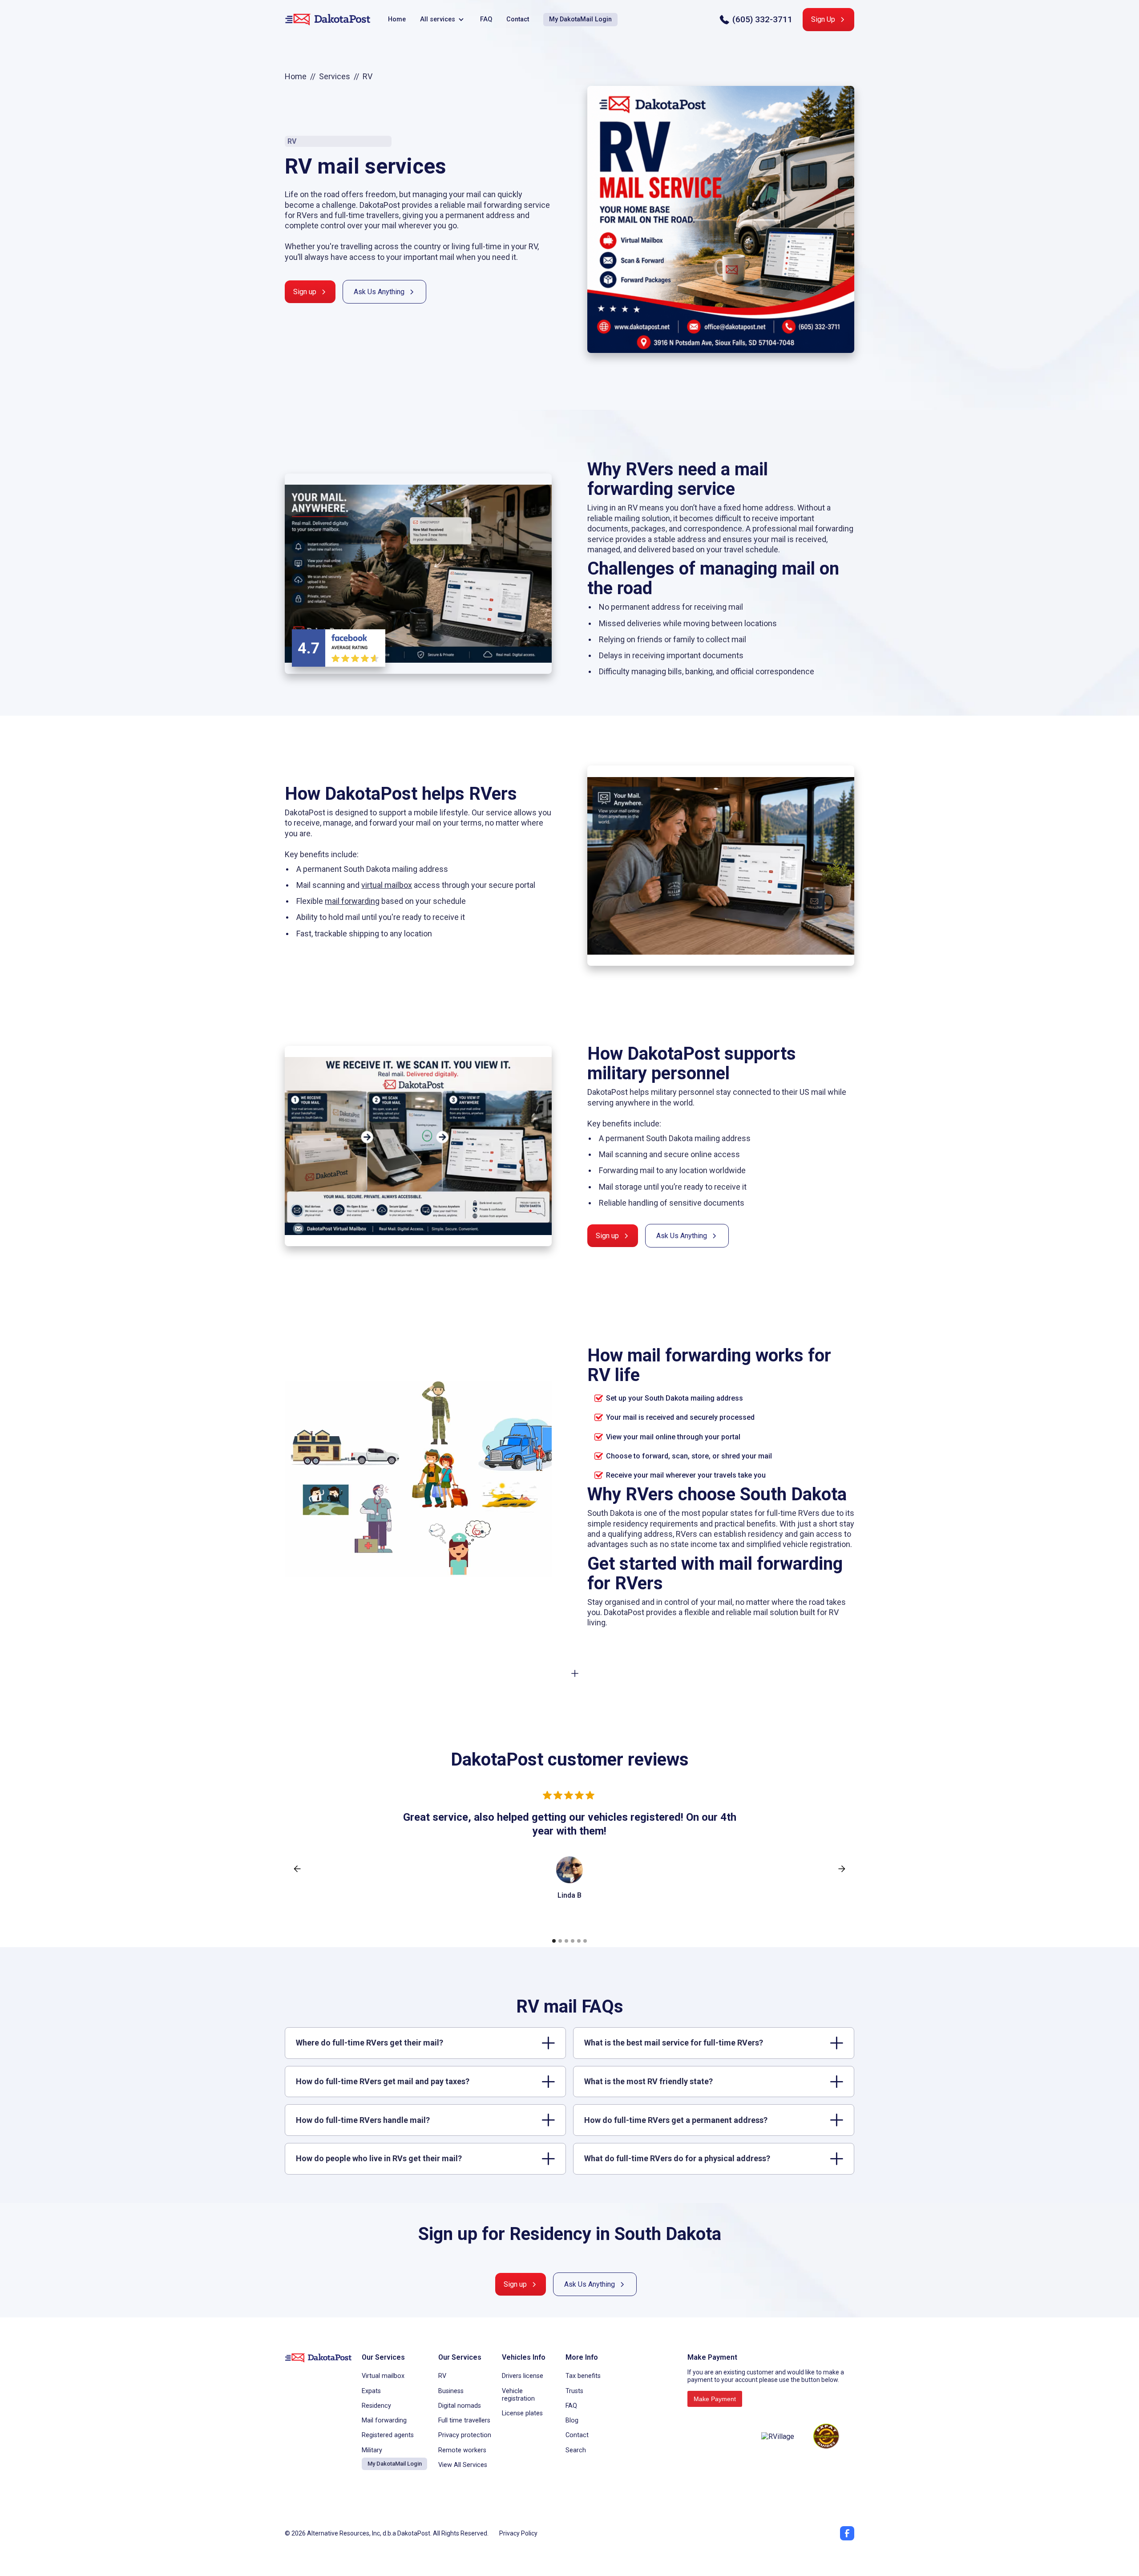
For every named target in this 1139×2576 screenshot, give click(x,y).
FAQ (486, 19)
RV (442, 2376)
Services (335, 76)
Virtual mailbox (383, 2376)
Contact (518, 19)
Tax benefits (583, 2376)
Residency (376, 2406)
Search (576, 2450)
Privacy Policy (518, 2533)
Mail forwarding (384, 2420)
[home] (327, 20)
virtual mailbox (387, 885)
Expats (371, 2391)
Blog (572, 2420)
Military (372, 2450)
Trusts (574, 2391)
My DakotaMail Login (580, 19)
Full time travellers (464, 2420)
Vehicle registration (518, 2395)
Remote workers (462, 2450)
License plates (522, 2413)
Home (397, 19)
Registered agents (388, 2435)
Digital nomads (460, 2406)
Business (451, 2391)
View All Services (463, 2465)
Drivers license (523, 2376)
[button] (443, 20)
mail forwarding (352, 901)
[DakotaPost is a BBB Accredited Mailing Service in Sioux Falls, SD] (721, 2436)
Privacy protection (465, 2435)
